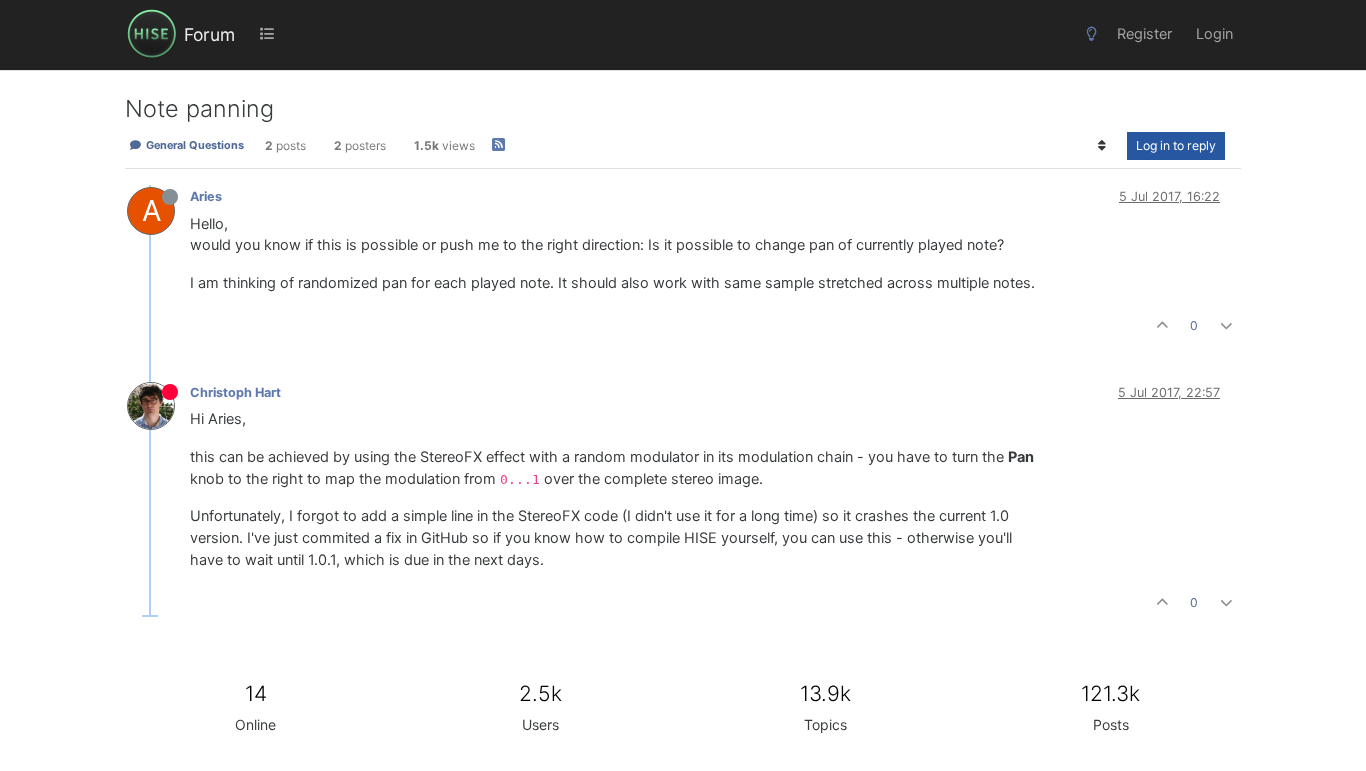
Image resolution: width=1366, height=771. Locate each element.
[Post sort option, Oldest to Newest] (1102, 146)
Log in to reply (1176, 145)
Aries (206, 196)
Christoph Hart (235, 392)
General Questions (193, 145)
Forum (209, 34)
